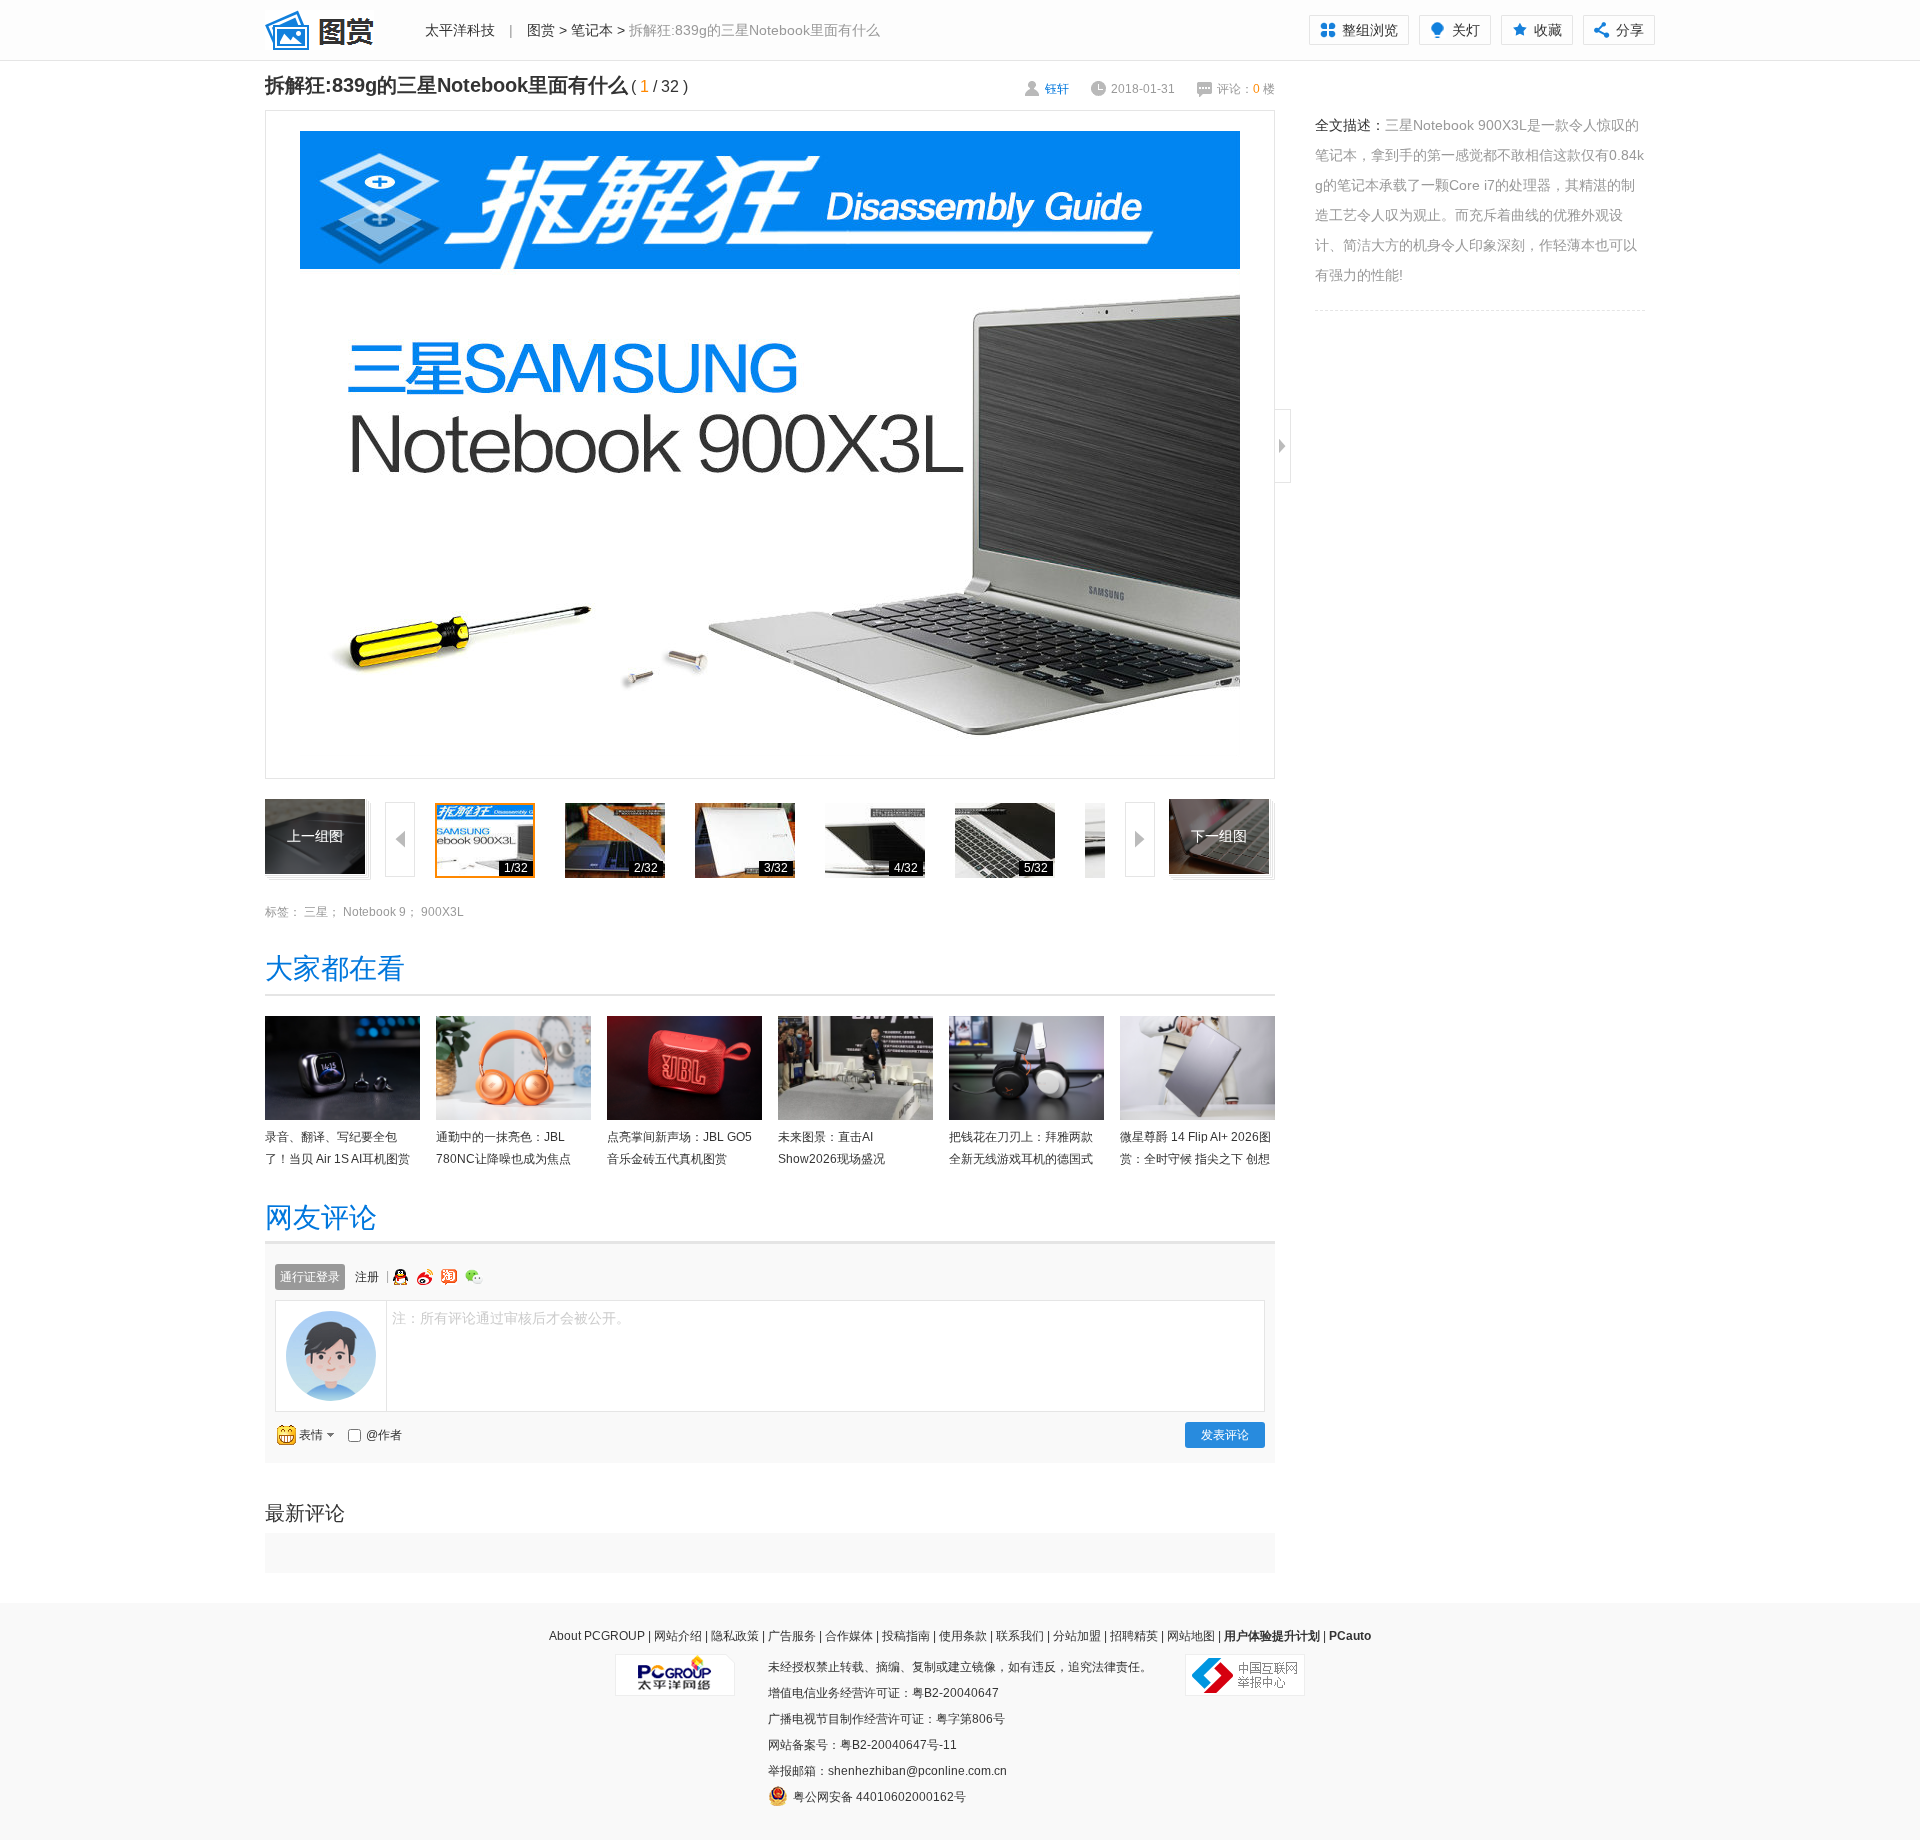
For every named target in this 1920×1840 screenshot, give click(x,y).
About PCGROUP (597, 1636)
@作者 (384, 1435)
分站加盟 (1077, 1636)
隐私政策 (735, 1636)
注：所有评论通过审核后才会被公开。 (511, 1318)
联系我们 (1020, 1636)
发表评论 (1225, 1435)
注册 (367, 1277)
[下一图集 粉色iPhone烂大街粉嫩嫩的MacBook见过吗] (1219, 811)
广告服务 (792, 1636)
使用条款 (963, 1636)
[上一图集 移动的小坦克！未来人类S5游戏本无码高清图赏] (315, 811)
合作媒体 (849, 1636)
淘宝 (451, 1277)
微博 (427, 1277)
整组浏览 (1370, 30)
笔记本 (592, 30)
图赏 (541, 30)
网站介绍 (678, 1636)
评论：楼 (1246, 89)
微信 (474, 1276)
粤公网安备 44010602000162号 (879, 1797)
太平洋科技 (460, 30)
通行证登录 (310, 1277)
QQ (403, 1277)
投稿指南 (906, 1636)
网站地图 (1191, 1636)
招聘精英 (1134, 1636)
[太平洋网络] (675, 1667)
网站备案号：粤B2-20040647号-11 (862, 1745)
